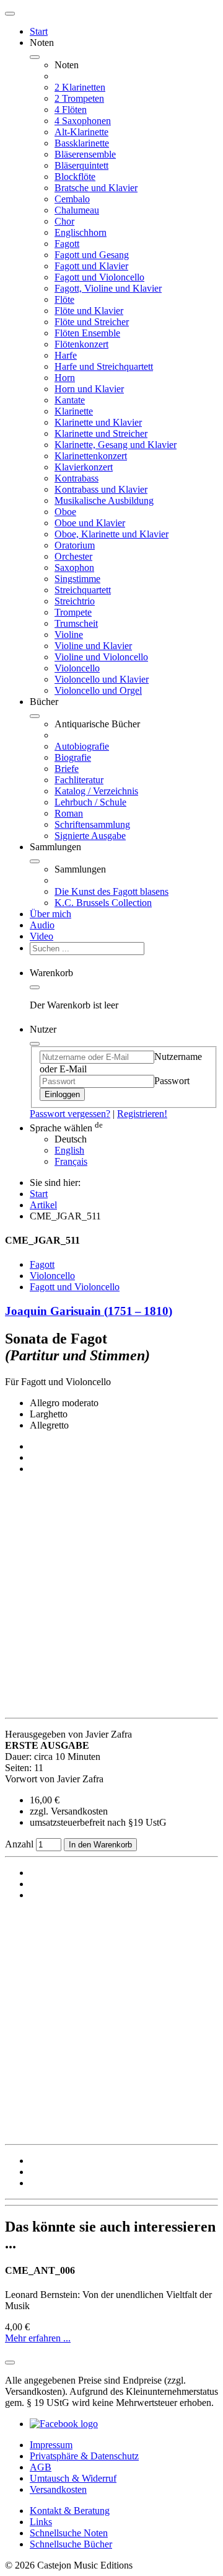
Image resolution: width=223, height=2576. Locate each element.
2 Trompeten (79, 98)
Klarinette (74, 411)
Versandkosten (58, 2489)
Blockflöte (75, 177)
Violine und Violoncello (101, 657)
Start (39, 31)
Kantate (70, 400)
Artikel (43, 1205)
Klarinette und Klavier (98, 422)
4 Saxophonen (83, 121)
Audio (42, 925)
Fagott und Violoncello (99, 277)
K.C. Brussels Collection (103, 903)
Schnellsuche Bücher (71, 2544)
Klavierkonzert (84, 467)
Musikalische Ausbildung (104, 500)
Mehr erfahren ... (38, 2338)
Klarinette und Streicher (101, 433)
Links (41, 2522)
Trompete (73, 612)
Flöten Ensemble (87, 333)
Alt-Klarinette (81, 132)
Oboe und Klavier (90, 523)
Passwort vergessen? (70, 1114)
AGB (41, 2467)
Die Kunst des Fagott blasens (111, 891)
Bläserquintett (81, 165)
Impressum (51, 2445)
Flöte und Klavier (89, 311)
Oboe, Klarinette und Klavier (111, 534)
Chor (64, 221)
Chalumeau (77, 210)
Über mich (50, 914)
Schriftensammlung (92, 824)
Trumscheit (76, 623)
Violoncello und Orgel (98, 690)
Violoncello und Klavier (102, 679)
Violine (69, 635)
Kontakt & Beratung (70, 2511)
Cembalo (72, 199)
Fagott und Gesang (92, 255)
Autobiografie (82, 746)
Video (42, 936)
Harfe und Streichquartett (104, 366)
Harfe (66, 355)
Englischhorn (81, 232)
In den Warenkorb (100, 1845)
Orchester (73, 556)
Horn (65, 378)
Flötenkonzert (81, 344)
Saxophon (74, 568)
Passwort (172, 1081)
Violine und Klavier (93, 646)
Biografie (73, 757)
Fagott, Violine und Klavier (108, 288)
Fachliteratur (79, 780)
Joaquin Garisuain (89, 1311)
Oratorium (75, 545)
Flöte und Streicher (92, 322)
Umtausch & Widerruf (73, 2478)
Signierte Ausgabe (90, 836)
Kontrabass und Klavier (101, 489)
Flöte (64, 299)
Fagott (67, 244)
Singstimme (77, 579)
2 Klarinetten (80, 87)
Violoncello (77, 668)
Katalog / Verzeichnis (96, 791)
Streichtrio (75, 601)
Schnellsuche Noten (69, 2533)
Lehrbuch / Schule (90, 802)
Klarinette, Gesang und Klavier (116, 445)
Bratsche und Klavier (96, 188)
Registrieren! (142, 1114)
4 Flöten (71, 110)
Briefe (67, 769)
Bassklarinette (82, 143)
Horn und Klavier (89, 389)
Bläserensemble (85, 154)
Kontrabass (77, 478)
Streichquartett (83, 590)
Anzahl (20, 1844)
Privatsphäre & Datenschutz (84, 2456)
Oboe (65, 512)
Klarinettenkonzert (91, 456)
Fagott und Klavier (91, 266)
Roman (69, 813)
